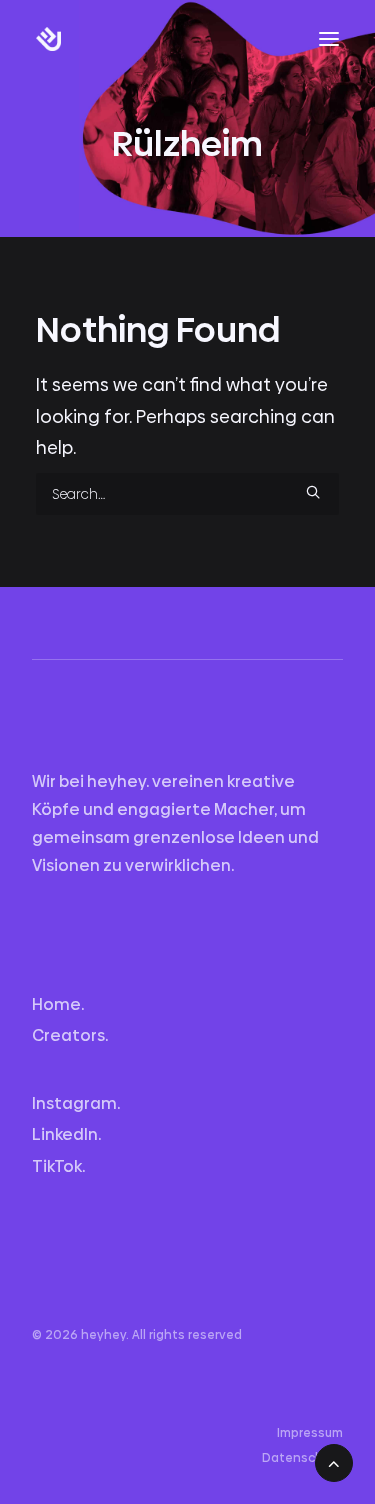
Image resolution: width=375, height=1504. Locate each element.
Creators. (70, 1035)
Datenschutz (302, 1458)
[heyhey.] (95, 39)
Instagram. (76, 1103)
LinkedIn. (66, 1134)
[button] (329, 39)
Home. (58, 1004)
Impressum (310, 1433)
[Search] (187, 494)
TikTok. (58, 1166)
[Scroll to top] (334, 1458)
